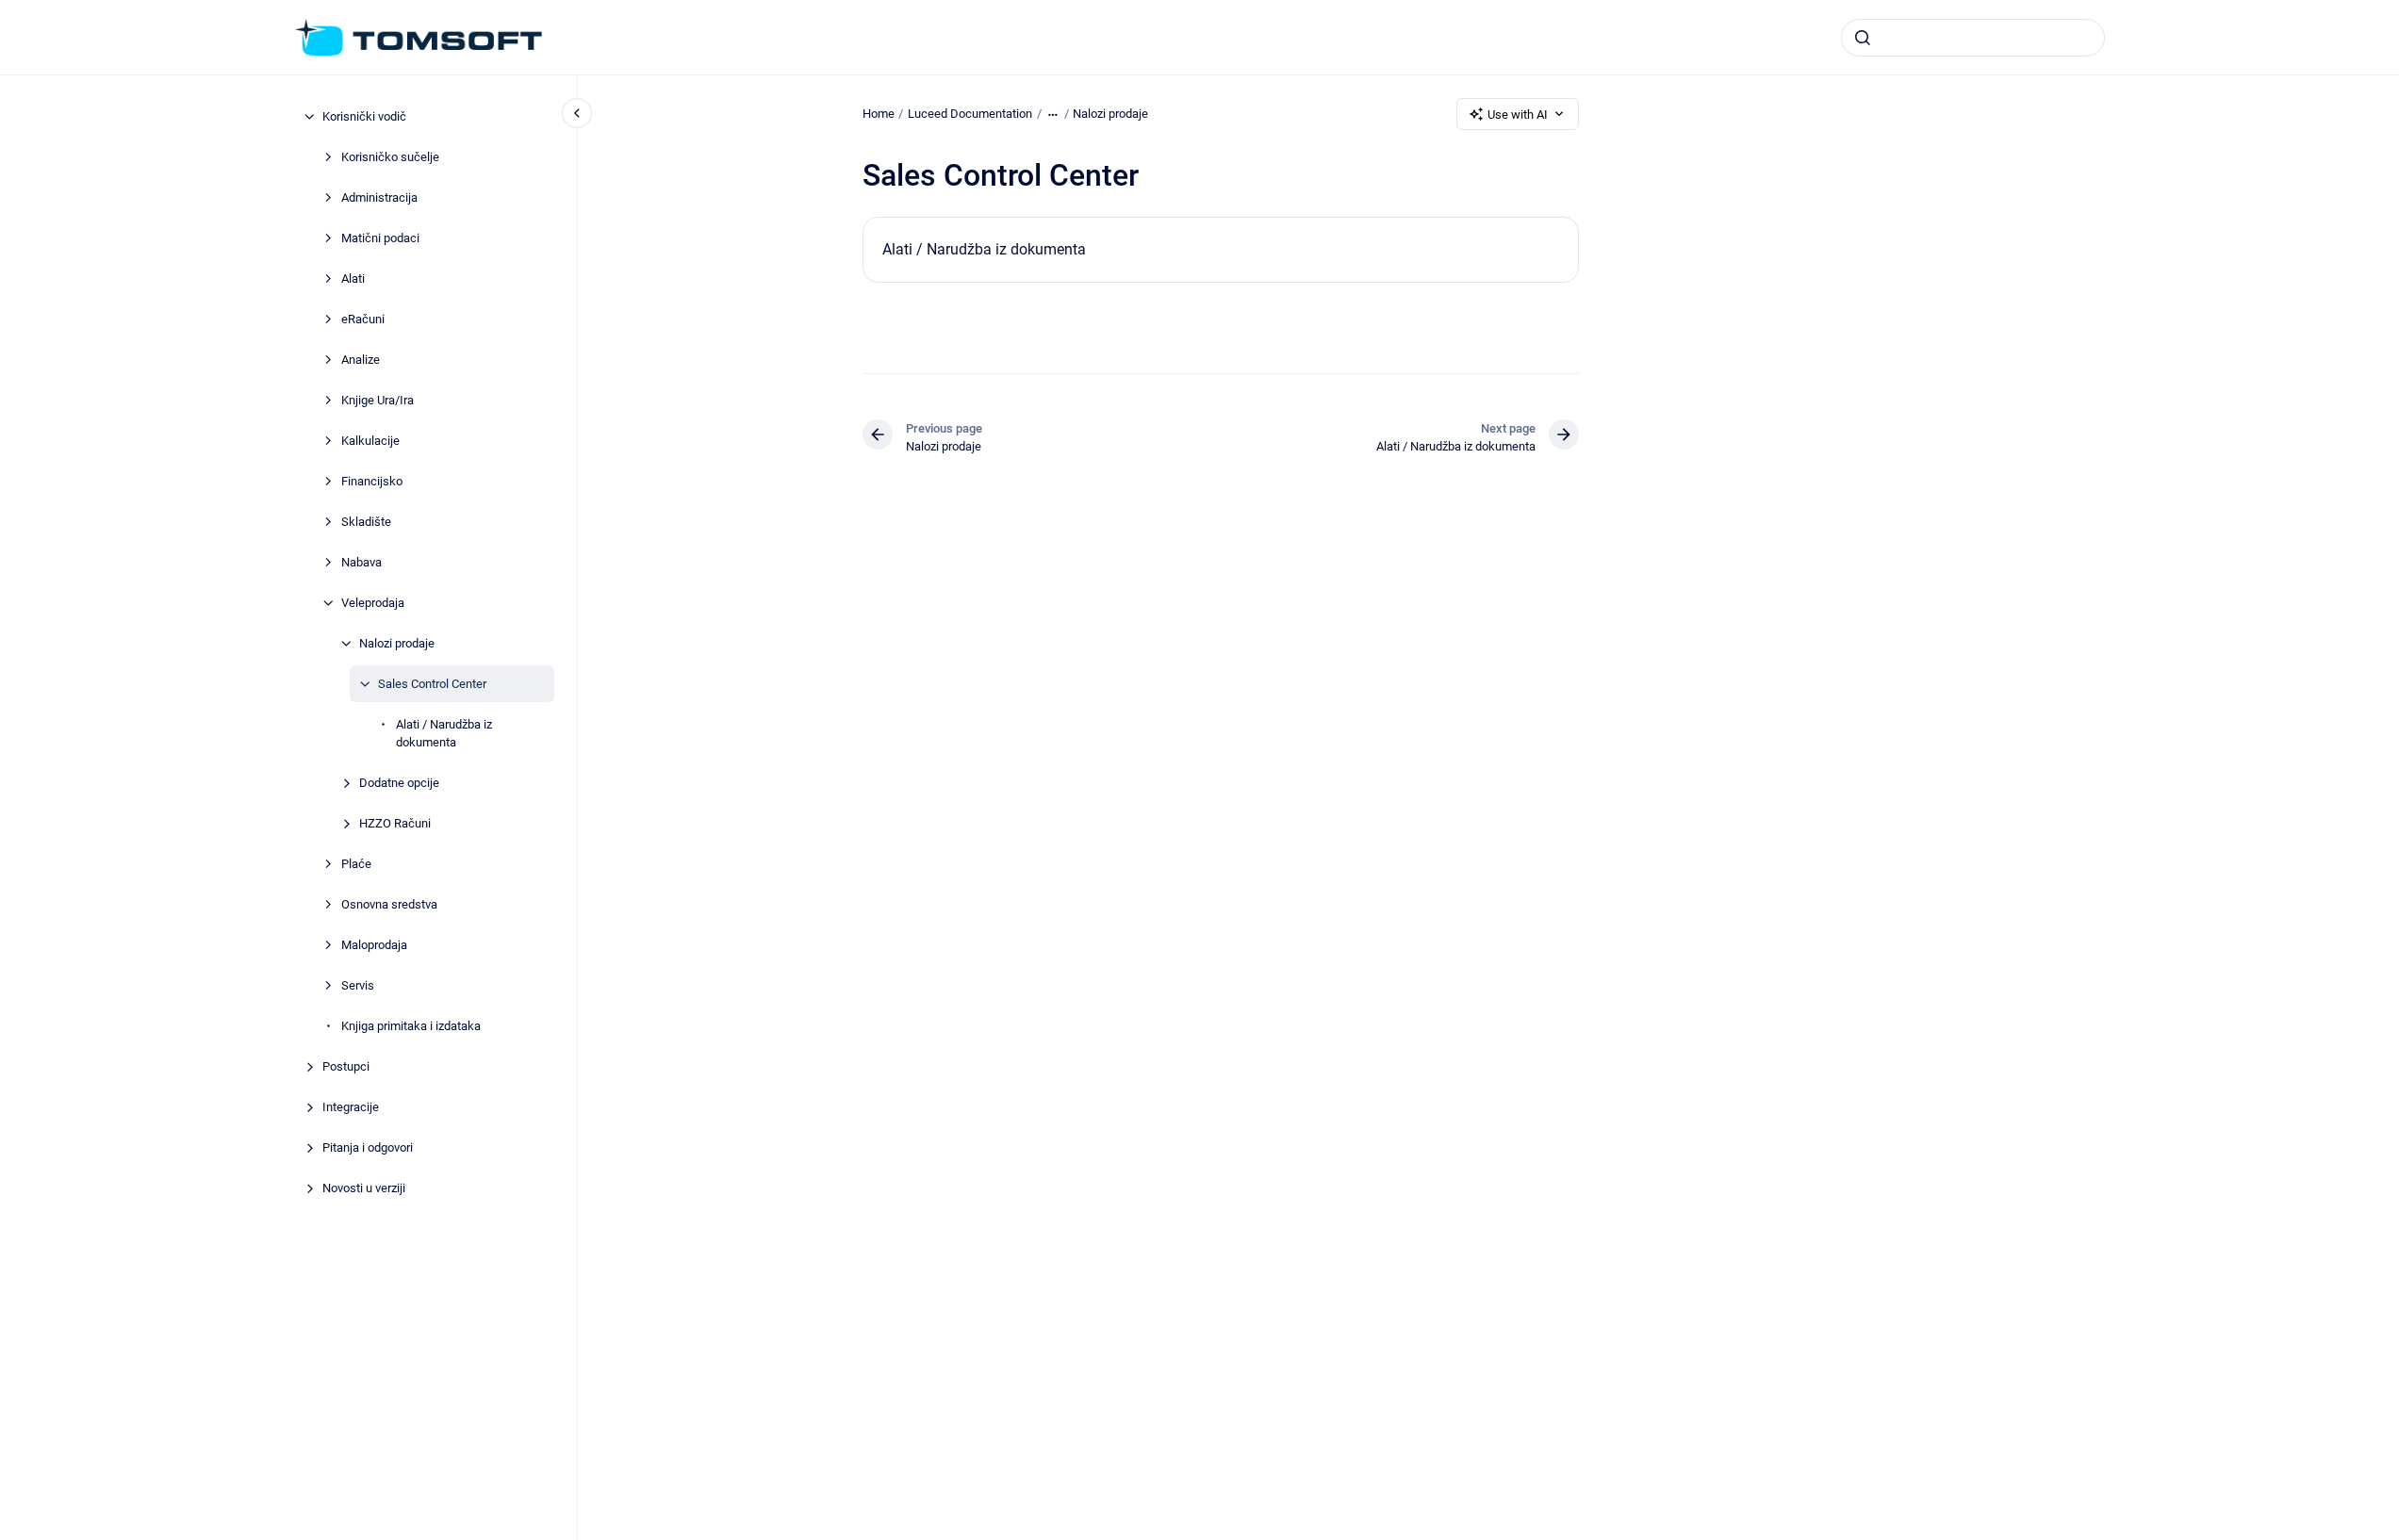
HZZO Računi (395, 823)
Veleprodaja (373, 603)
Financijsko (372, 481)
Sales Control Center (432, 684)
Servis (358, 985)
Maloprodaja (374, 945)
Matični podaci (380, 238)
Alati (353, 279)
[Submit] (1863, 38)
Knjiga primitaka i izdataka (411, 1026)
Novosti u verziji (364, 1188)
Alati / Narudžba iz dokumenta (444, 734)
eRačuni (363, 319)
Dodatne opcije (399, 783)
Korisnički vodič (364, 116)
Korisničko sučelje (390, 157)
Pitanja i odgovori (368, 1147)
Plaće (356, 864)
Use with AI (1518, 115)
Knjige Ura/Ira (378, 400)
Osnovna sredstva (389, 904)
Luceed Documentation (970, 114)
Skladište (366, 522)
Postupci (346, 1066)
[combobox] (1973, 38)
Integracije (351, 1107)
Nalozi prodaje (397, 643)
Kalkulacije (370, 441)
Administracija (379, 197)
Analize (361, 360)
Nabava (361, 562)
